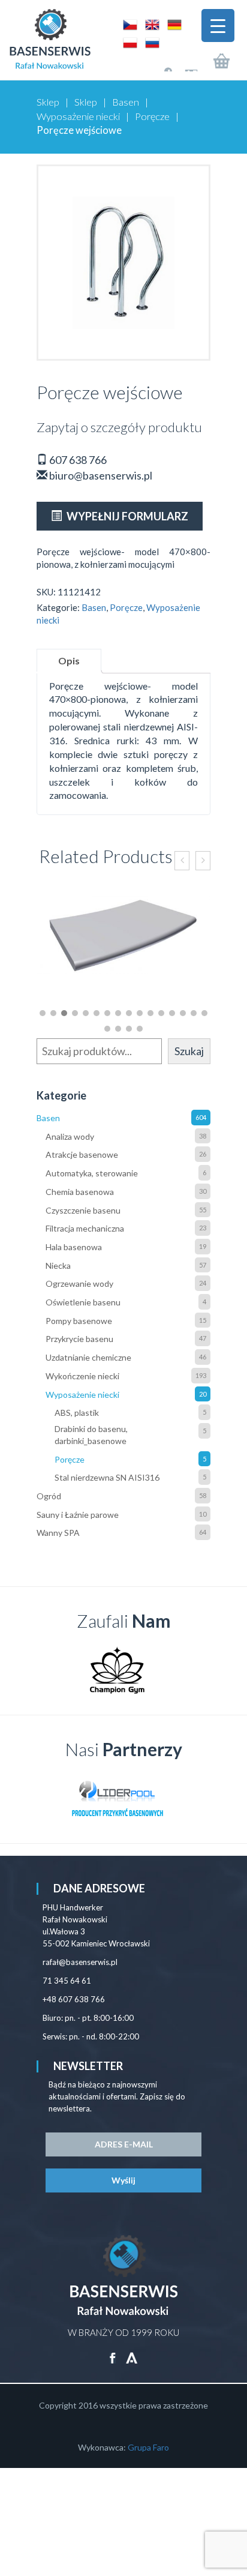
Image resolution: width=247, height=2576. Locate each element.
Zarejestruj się (183, 65)
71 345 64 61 (67, 1981)
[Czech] (128, 24)
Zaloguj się (157, 65)
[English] (150, 24)
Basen (126, 102)
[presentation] (182, 861)
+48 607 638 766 (74, 1999)
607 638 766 (77, 460)
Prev (52, 1670)
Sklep (48, 102)
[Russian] (149, 42)
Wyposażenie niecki (78, 116)
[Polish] (128, 42)
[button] (43, 1013)
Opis (69, 661)
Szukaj (189, 1051)
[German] (171, 24)
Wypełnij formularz (126, 516)
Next (195, 1670)
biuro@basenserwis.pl (100, 475)
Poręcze (152, 116)
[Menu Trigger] (218, 26)
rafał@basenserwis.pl (80, 1962)
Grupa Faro (148, 2447)
